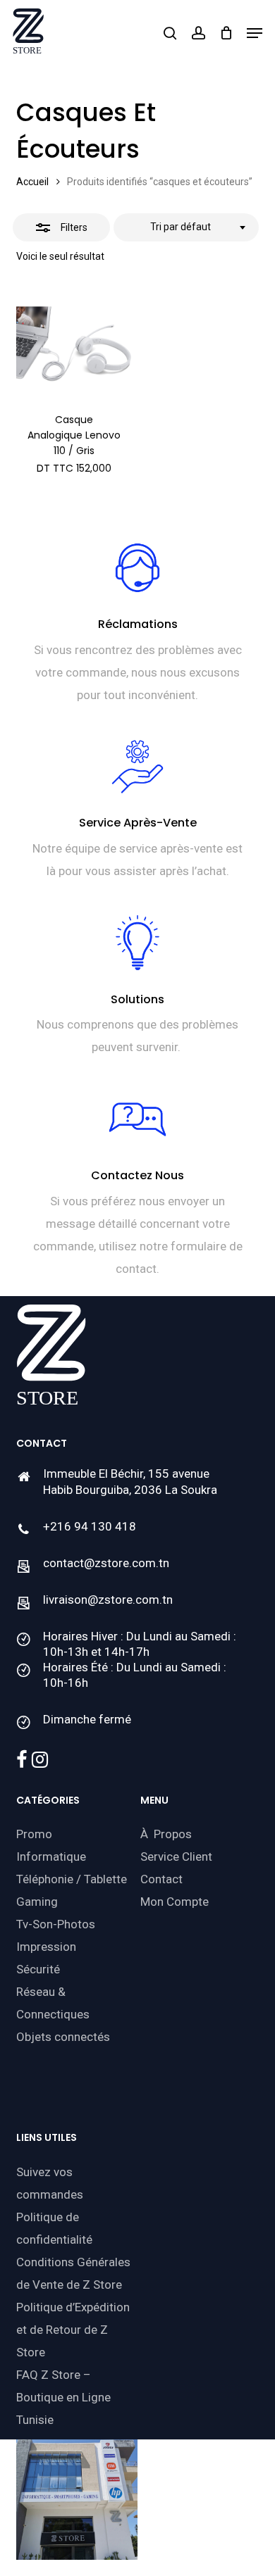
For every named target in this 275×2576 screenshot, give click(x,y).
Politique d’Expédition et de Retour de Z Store (73, 2330)
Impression (46, 1947)
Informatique (51, 1856)
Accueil (32, 182)
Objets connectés (63, 2037)
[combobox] (186, 227)
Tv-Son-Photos (56, 1924)
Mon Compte (175, 1902)
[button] (255, 33)
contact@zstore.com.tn (106, 1563)
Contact (161, 1879)
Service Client (176, 1856)
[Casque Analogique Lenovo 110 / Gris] (74, 344)
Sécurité (38, 1969)
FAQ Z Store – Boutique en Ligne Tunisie (63, 2397)
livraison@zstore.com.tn (108, 1600)
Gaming (37, 1902)
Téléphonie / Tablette (72, 1879)
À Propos (166, 1834)
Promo (34, 1834)
